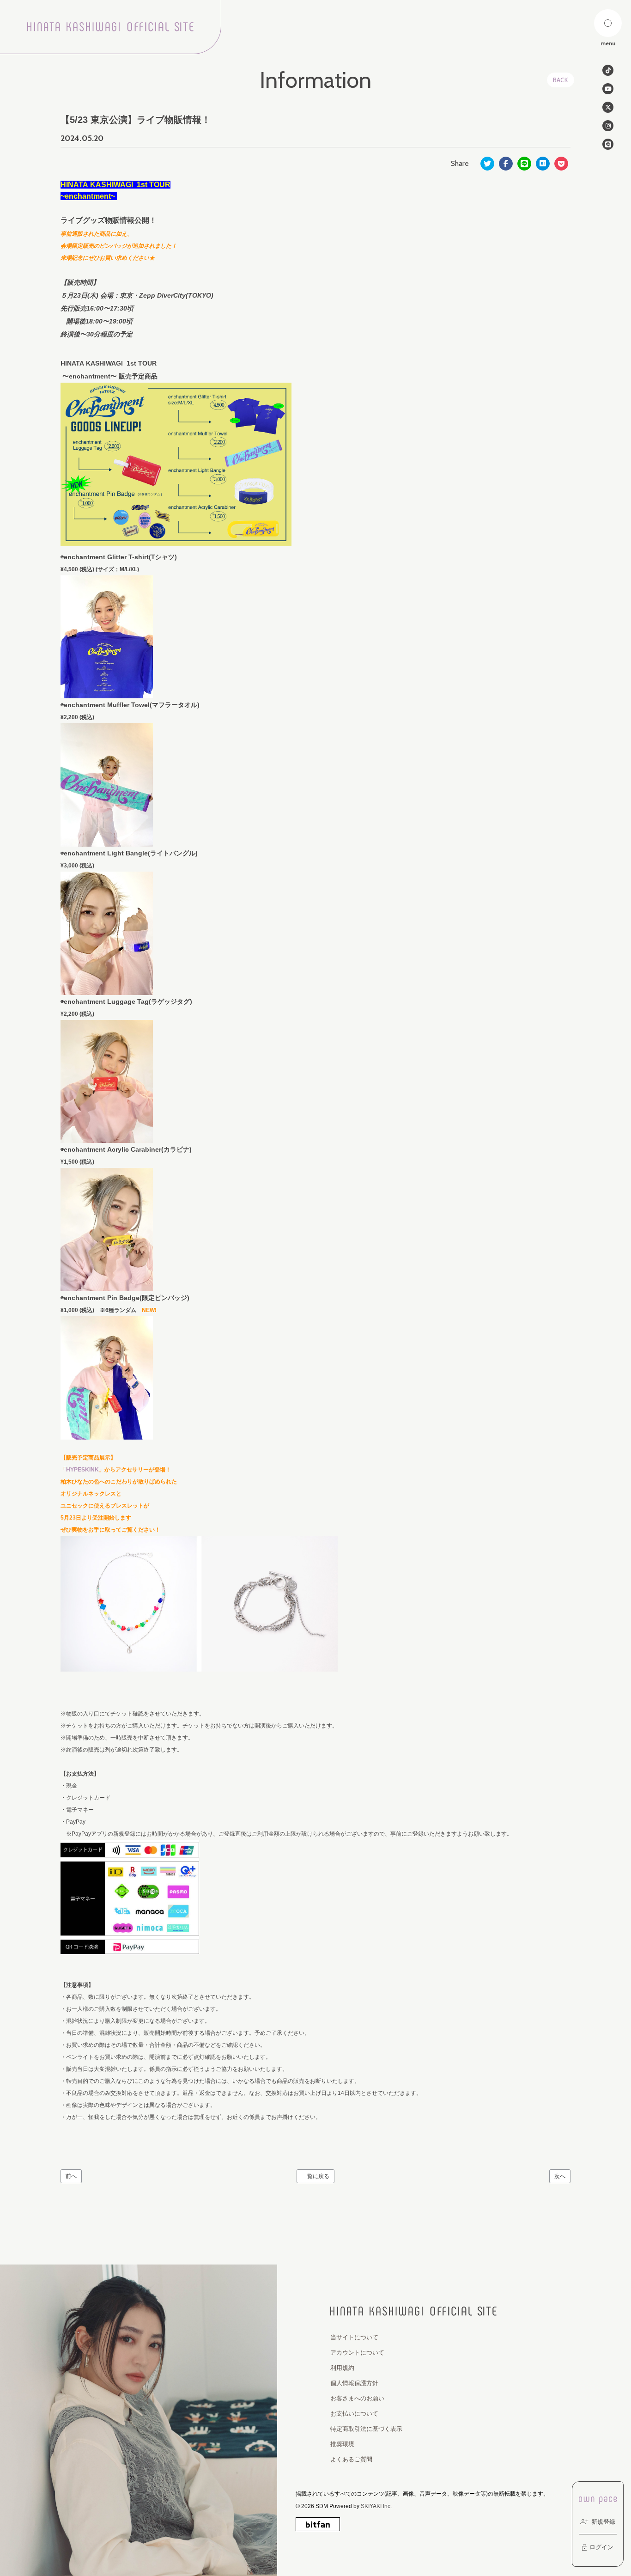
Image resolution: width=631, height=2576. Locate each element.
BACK (561, 80)
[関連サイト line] (608, 144)
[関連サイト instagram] (608, 126)
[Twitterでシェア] (487, 164)
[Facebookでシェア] (506, 164)
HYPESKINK (82, 1470)
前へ (71, 2176)
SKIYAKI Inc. (376, 2506)
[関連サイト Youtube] (608, 89)
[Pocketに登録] (561, 164)
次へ (560, 2176)
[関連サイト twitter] (608, 107)
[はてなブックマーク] (543, 164)
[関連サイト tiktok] (608, 70)
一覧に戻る (315, 2176)
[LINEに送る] (524, 164)
